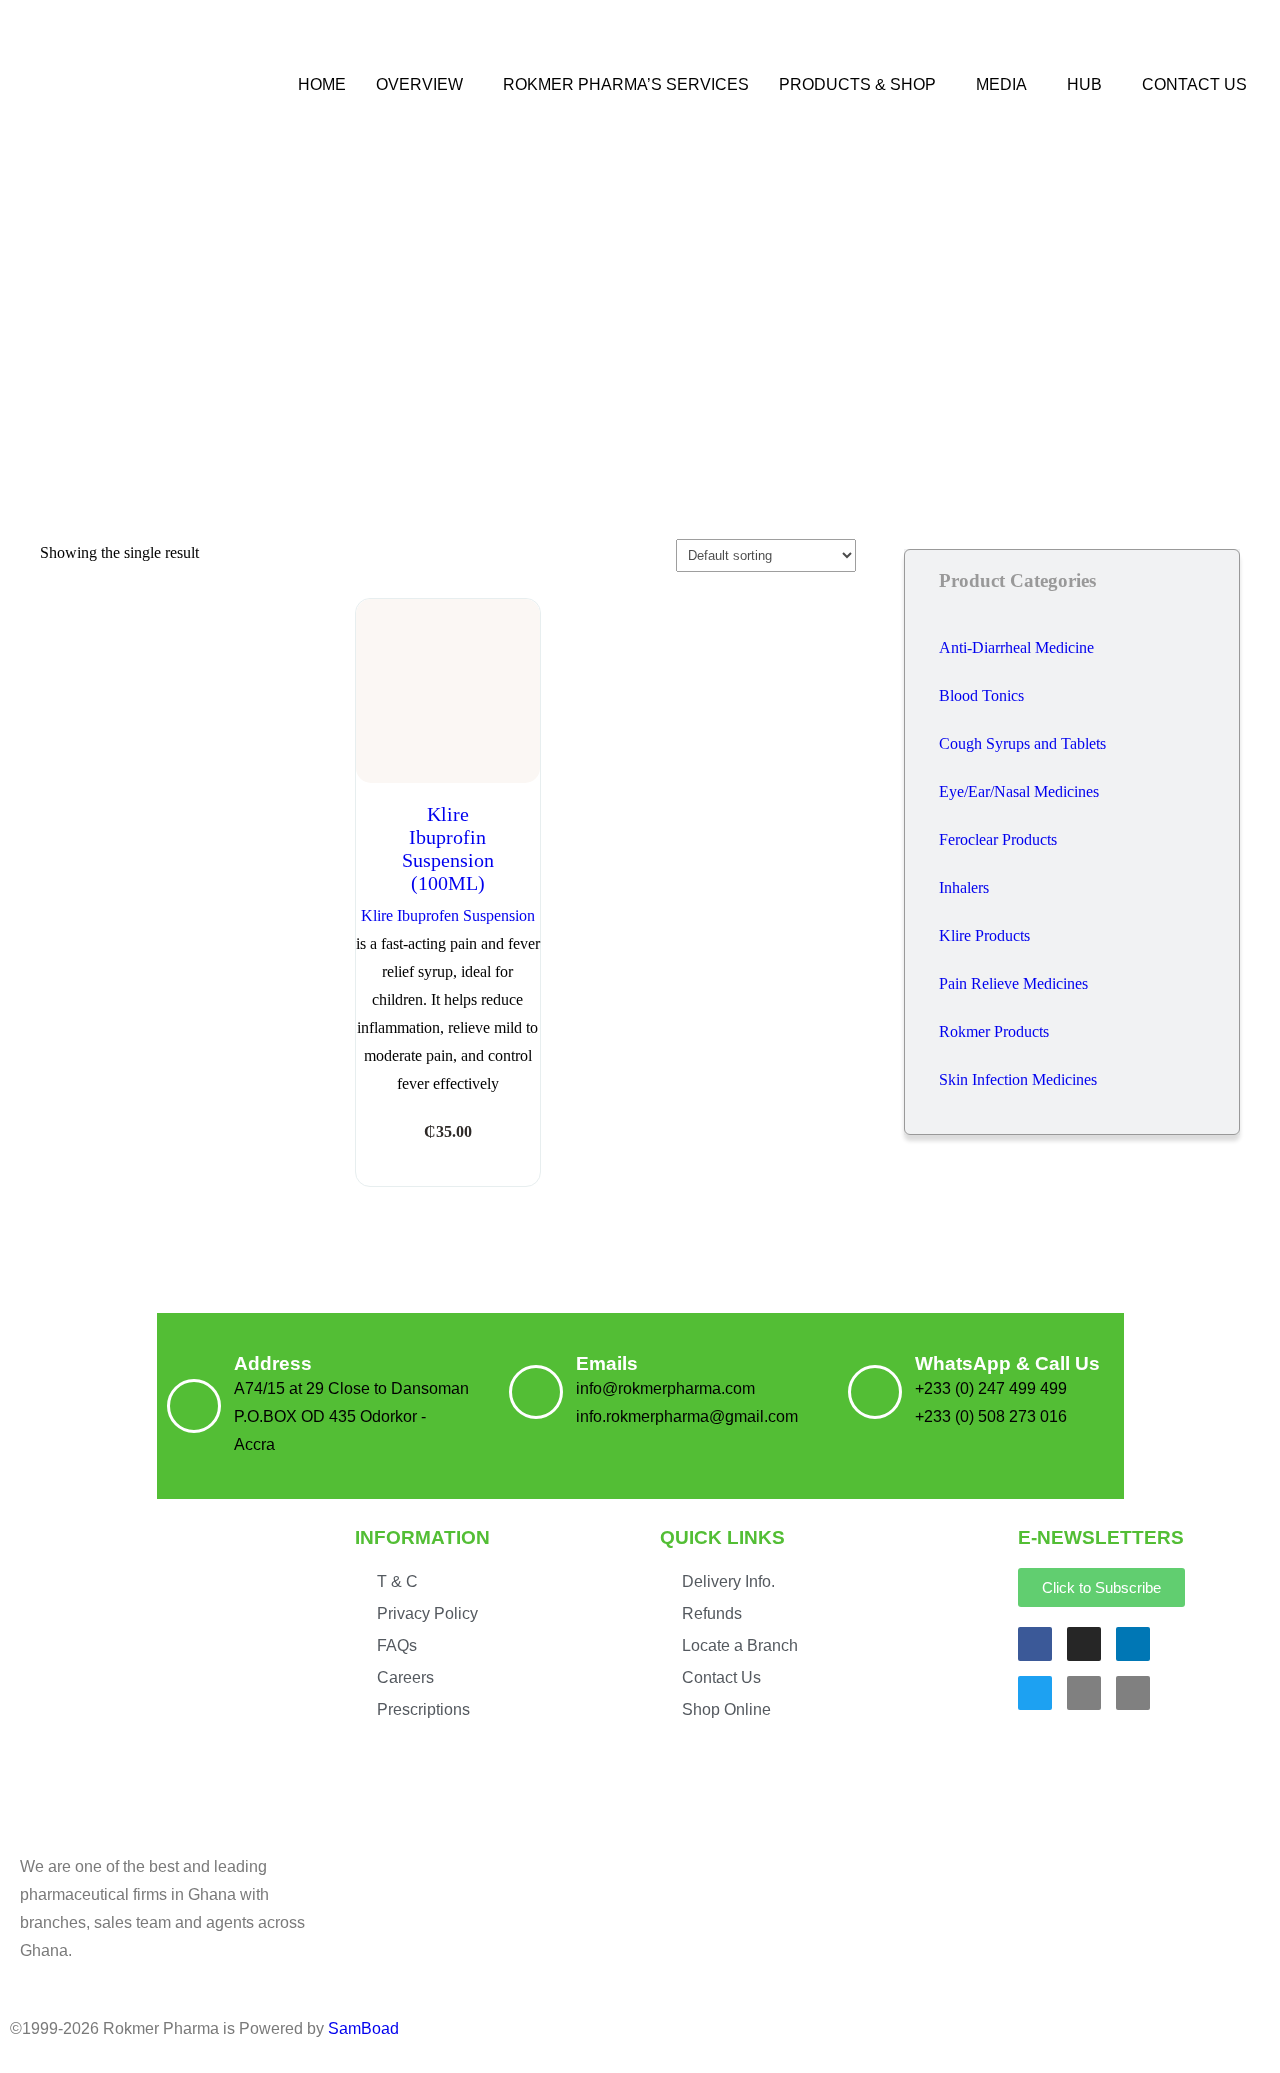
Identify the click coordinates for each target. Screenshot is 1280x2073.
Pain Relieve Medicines (1013, 983)
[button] (424, 85)
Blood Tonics (981, 695)
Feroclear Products (998, 839)
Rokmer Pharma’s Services (626, 84)
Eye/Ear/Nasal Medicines (1019, 791)
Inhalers (964, 887)
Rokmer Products (994, 1031)
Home (322, 84)
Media (1001, 84)
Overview (419, 84)
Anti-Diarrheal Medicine (1016, 647)
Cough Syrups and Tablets (1022, 743)
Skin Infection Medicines (1018, 1079)
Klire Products (984, 935)
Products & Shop (857, 84)
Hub (1084, 84)
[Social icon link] (1035, 1644)
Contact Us (1194, 84)
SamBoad (363, 2028)
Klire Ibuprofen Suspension (448, 915)
